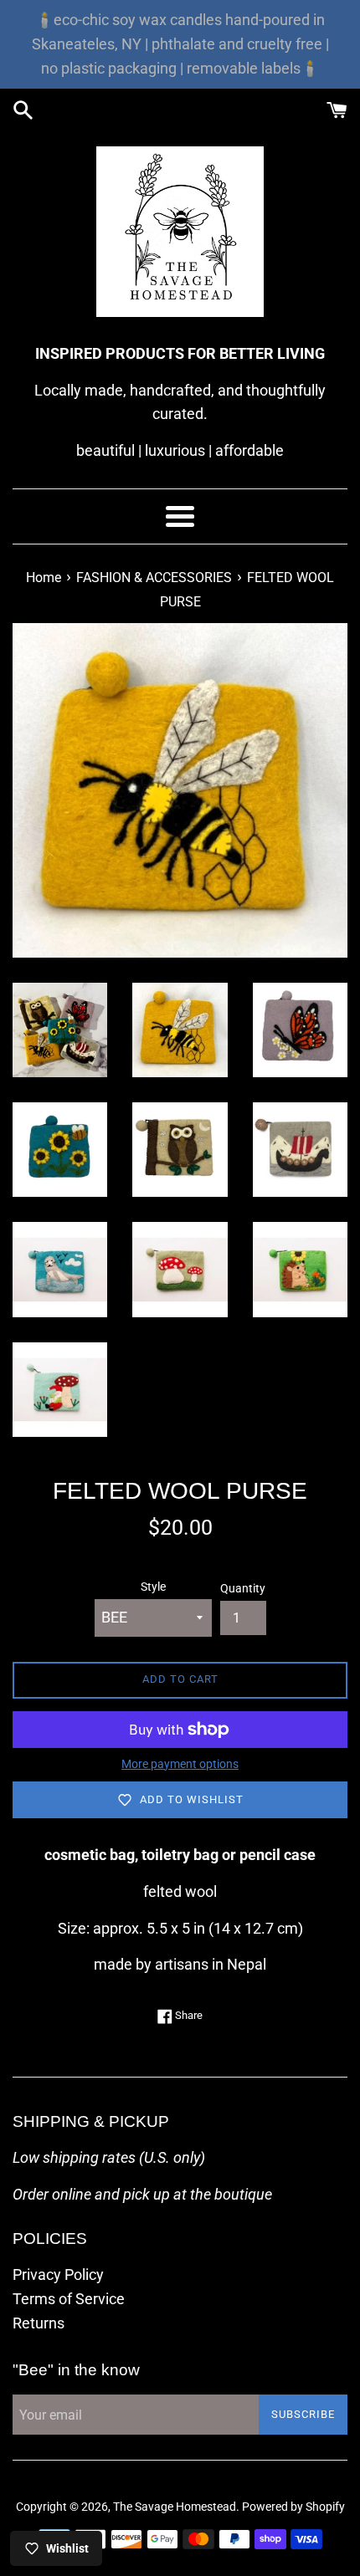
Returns (39, 2323)
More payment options (180, 1764)
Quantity (243, 1589)
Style (153, 1587)
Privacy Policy (58, 2274)
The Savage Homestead (175, 2507)
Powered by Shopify (293, 2507)
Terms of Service (69, 2299)
